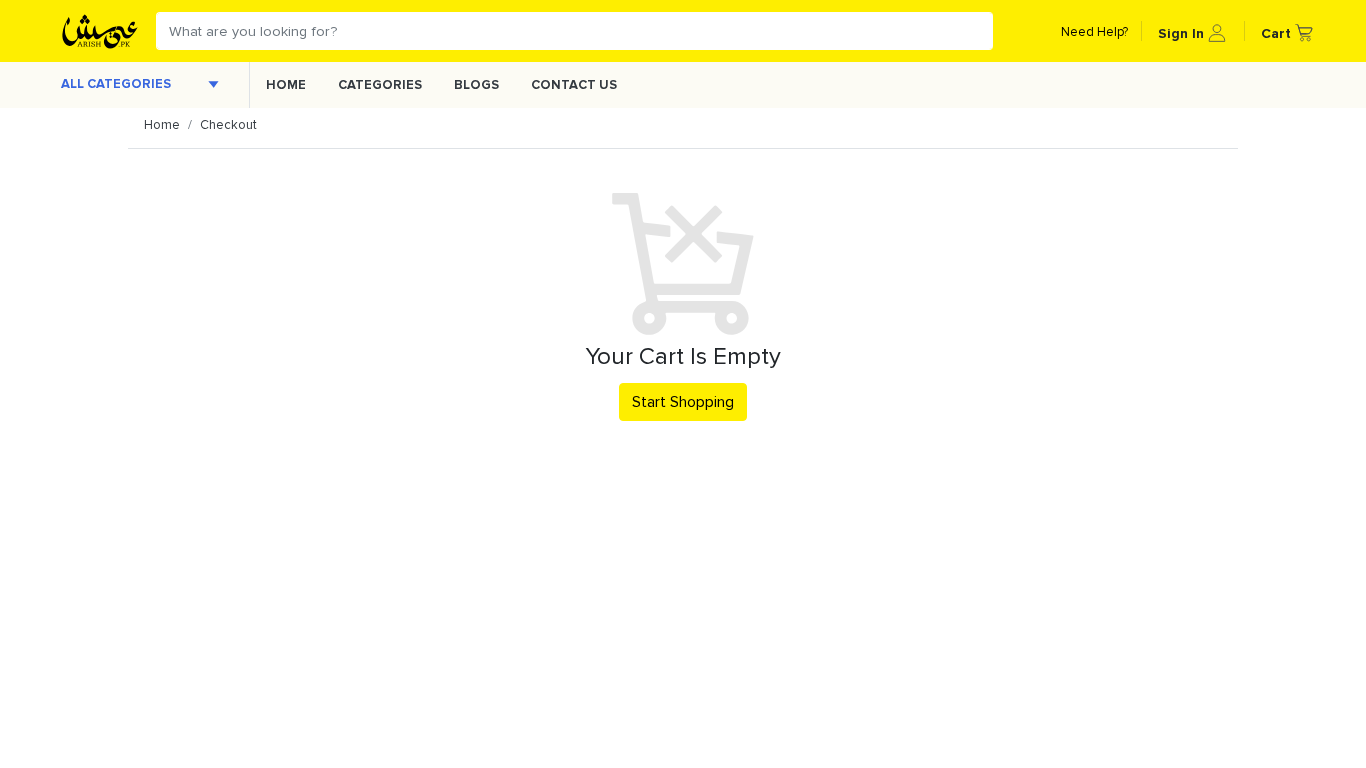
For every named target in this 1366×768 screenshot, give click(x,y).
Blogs (476, 85)
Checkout (228, 125)
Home (286, 85)
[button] (1192, 31)
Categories (380, 85)
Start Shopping (683, 402)
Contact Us (574, 85)
